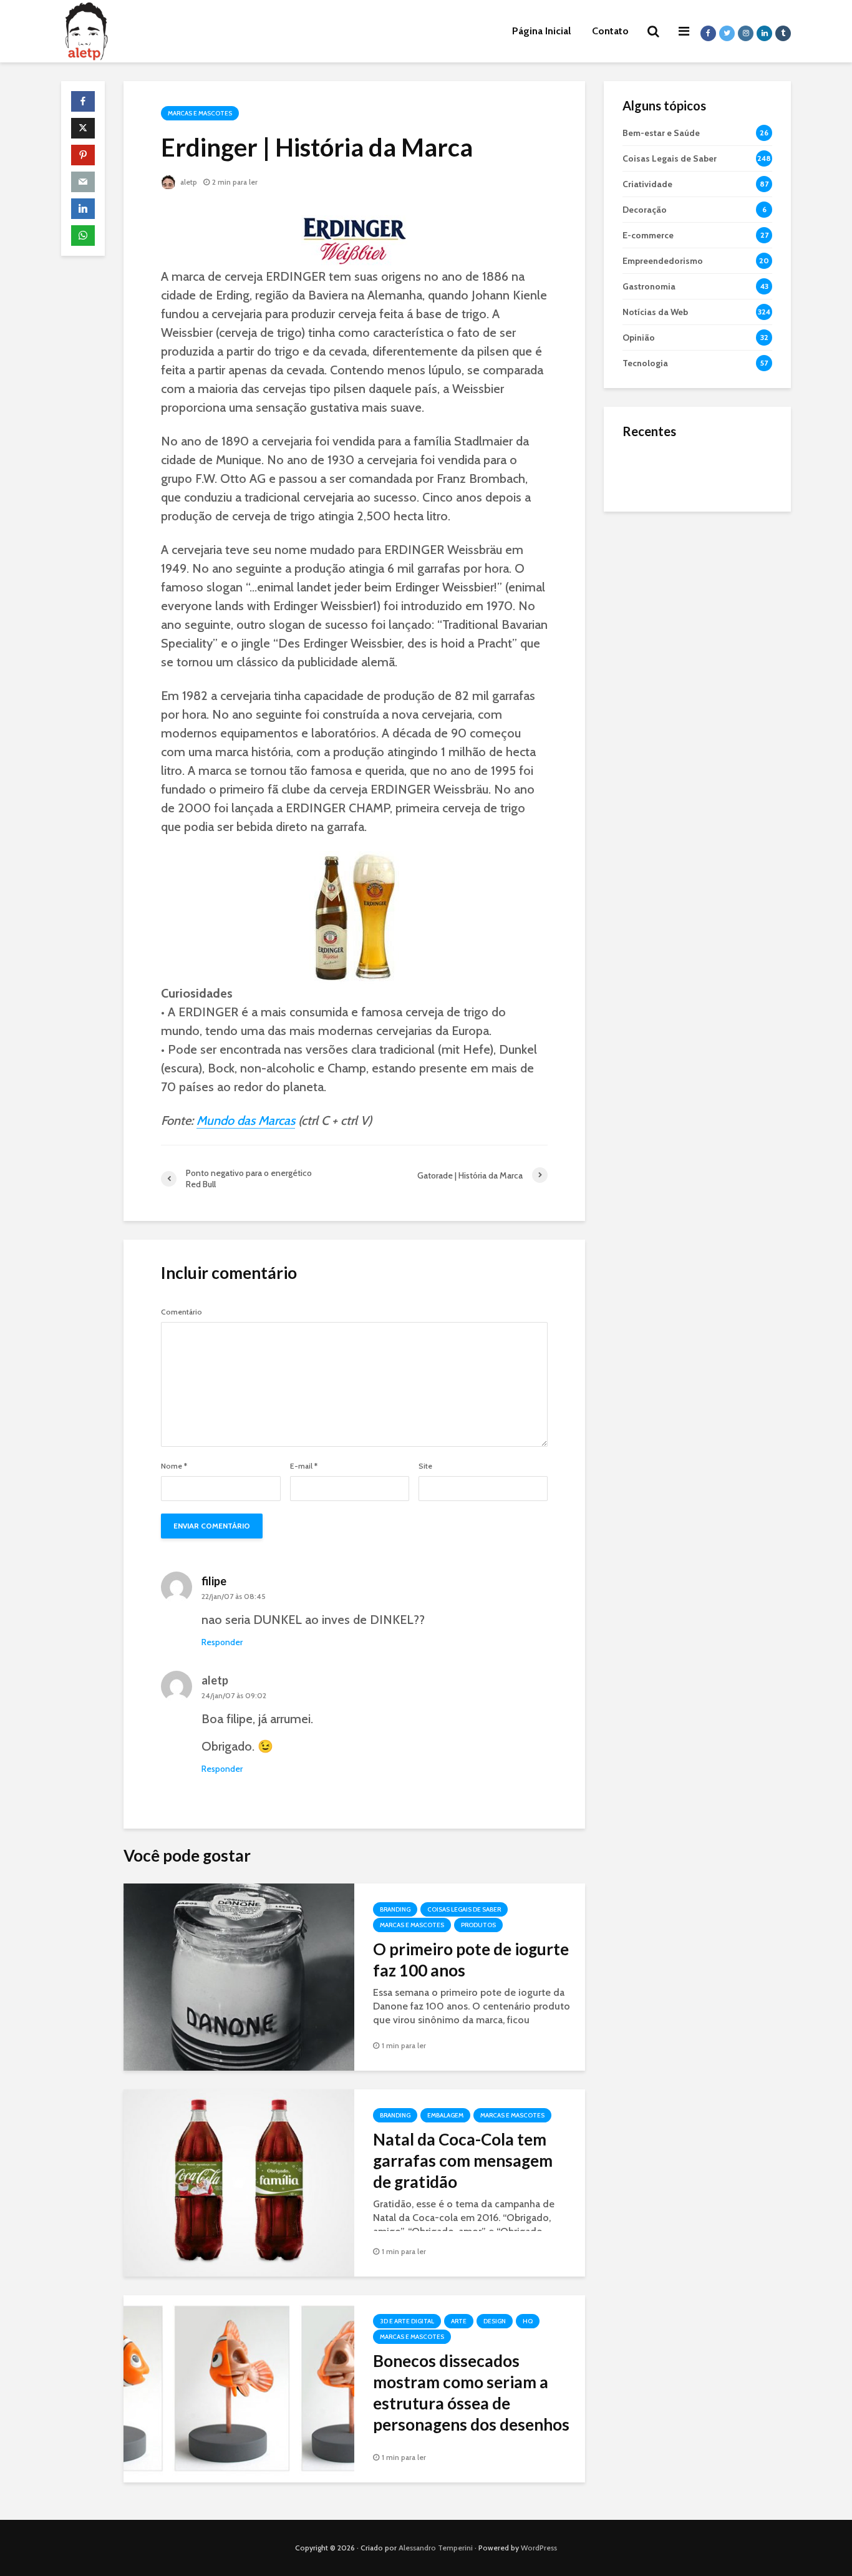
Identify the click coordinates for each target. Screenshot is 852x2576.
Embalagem (445, 2115)
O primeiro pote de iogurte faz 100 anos (471, 1960)
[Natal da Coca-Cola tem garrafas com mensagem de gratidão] (239, 2182)
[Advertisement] (697, 717)
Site (425, 1466)
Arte (459, 2321)
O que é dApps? (713, 459)
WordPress (539, 2548)
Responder (222, 1642)
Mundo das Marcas (246, 1120)
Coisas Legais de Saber (464, 1909)
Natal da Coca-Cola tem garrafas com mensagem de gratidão (463, 2160)
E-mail (304, 1466)
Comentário (182, 1312)
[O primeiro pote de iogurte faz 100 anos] (239, 1976)
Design (495, 2321)
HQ (528, 2321)
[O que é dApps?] (647, 470)
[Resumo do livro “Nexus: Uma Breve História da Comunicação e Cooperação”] (647, 520)
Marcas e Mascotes (200, 113)
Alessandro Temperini (436, 2548)
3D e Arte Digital (407, 2321)
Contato (610, 31)
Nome (174, 1466)
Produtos (478, 1925)
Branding (395, 1909)
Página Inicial (541, 31)
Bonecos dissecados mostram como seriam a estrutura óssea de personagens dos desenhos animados (471, 2403)
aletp (188, 182)
